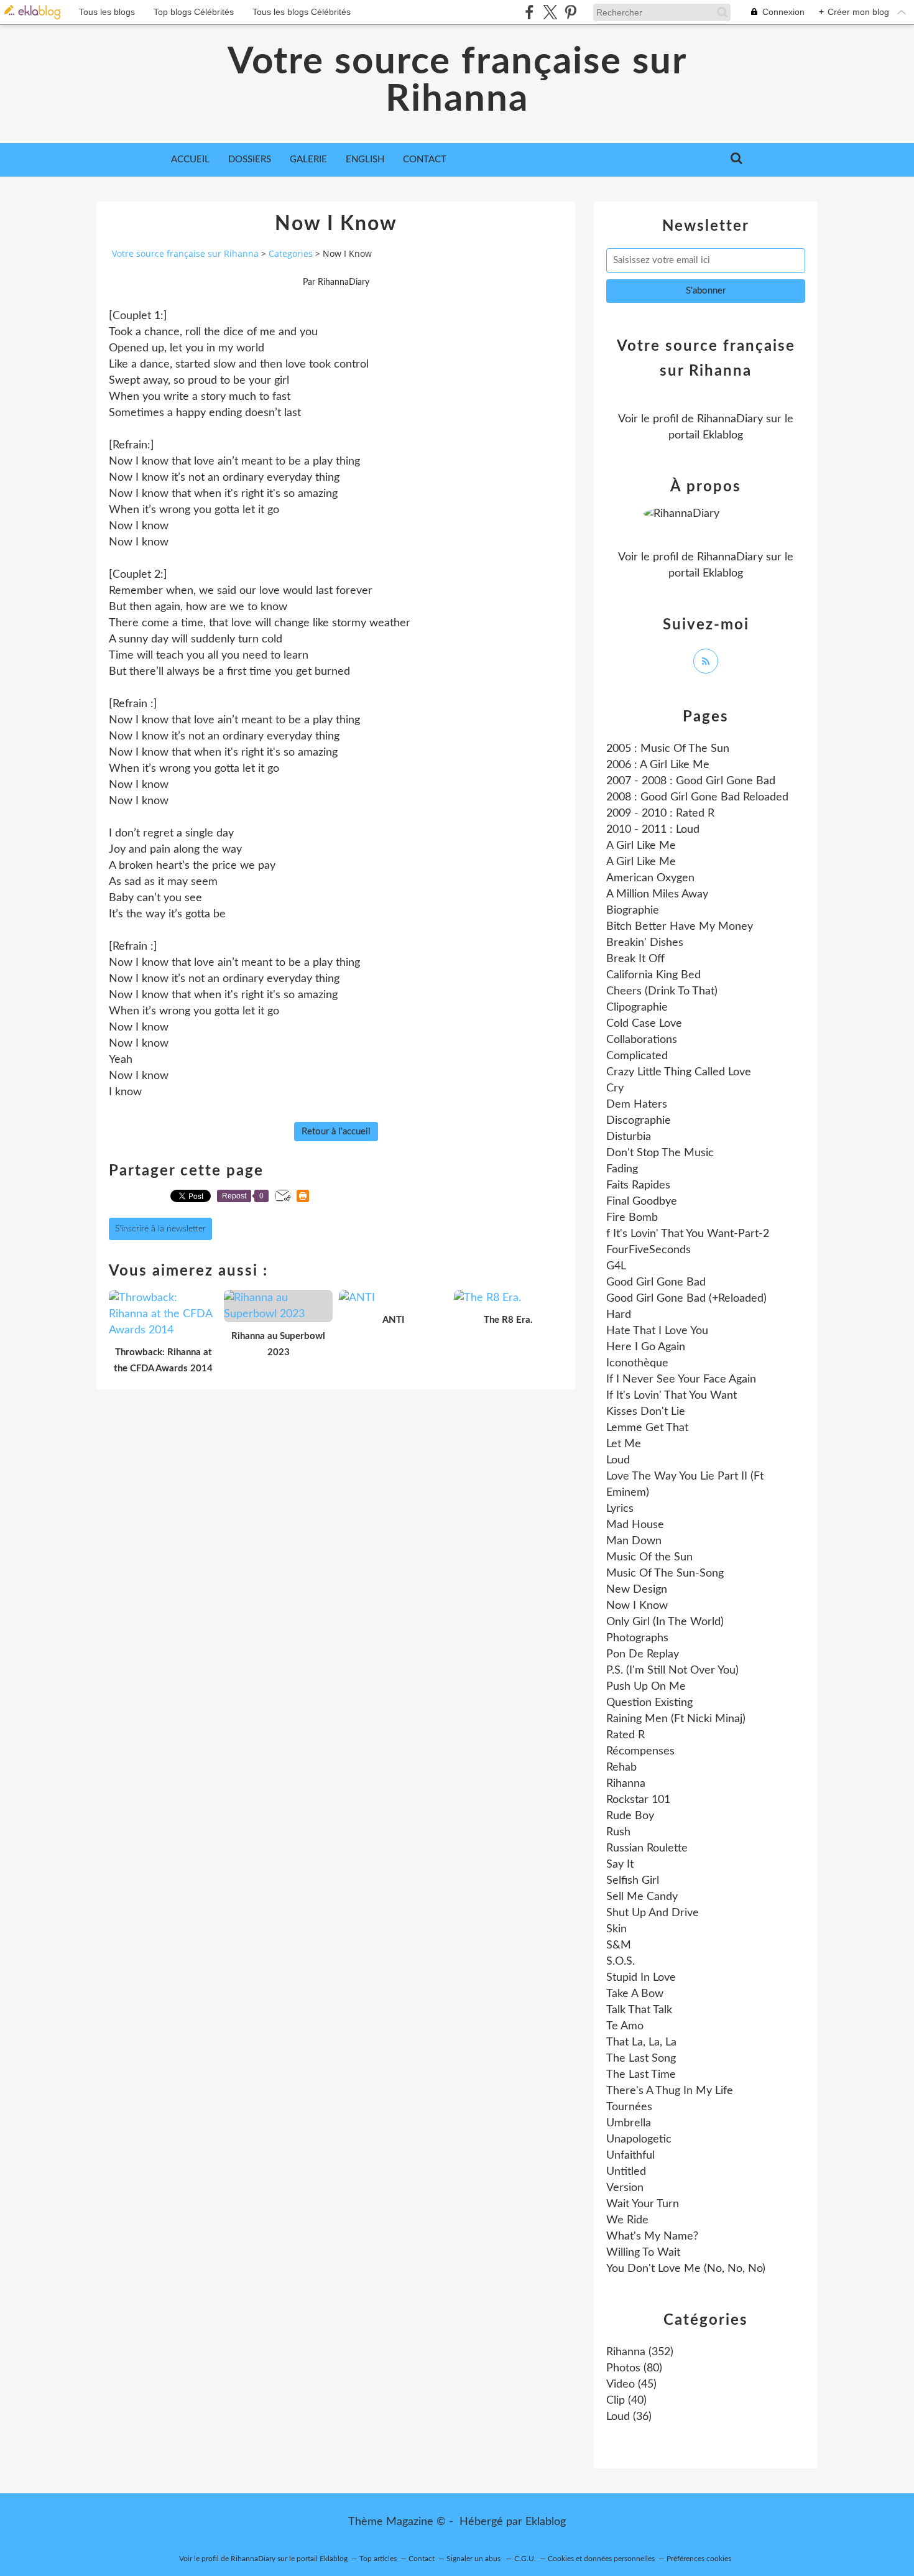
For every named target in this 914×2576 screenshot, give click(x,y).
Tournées (629, 2107)
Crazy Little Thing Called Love (679, 1072)
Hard (619, 1315)
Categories (291, 253)
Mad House (635, 1525)
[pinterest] (570, 12)
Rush (618, 1832)
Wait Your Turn (643, 2204)
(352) (640, 2352)
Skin (616, 1929)
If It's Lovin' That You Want (672, 1396)
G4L (616, 1266)
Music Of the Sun (649, 1557)
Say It (620, 1865)
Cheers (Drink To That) (662, 991)
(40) (626, 2401)
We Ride (627, 2220)
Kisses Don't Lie (646, 1412)
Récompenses (640, 1751)
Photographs (637, 1638)
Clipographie (637, 1008)
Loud (618, 1460)
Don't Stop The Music (660, 1153)
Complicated (637, 1056)
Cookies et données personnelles (601, 2559)
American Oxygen (650, 878)
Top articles (378, 2559)
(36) (629, 2417)
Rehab (621, 1768)
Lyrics (620, 1509)
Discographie (639, 1121)
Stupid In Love (641, 1978)
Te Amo (625, 2026)
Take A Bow (635, 1994)
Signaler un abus (474, 2559)
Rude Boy (630, 1816)
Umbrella (629, 2123)
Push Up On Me (646, 1687)
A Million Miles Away (657, 894)
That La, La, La (641, 2042)
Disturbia (629, 1137)
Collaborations (642, 1040)
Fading (622, 1169)
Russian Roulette (647, 1848)
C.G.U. (525, 2559)
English (365, 160)
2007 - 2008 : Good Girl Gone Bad (691, 781)
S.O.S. (621, 1962)
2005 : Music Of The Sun (668, 749)
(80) (634, 2368)
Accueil (190, 160)
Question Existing (649, 1703)
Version (625, 2188)
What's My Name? (652, 2236)
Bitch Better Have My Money (680, 927)
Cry (615, 1088)
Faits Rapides (638, 1185)
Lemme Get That (647, 1428)
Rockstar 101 (638, 1800)
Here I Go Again (646, 1347)
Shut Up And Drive (653, 1913)
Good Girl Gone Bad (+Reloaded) (686, 1299)
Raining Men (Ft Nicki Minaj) (676, 1719)
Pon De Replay (643, 1654)
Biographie (633, 910)
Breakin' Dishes (645, 943)
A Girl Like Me (641, 846)
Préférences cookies (699, 2559)
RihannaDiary (730, 419)
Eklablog (546, 2522)
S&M (619, 1945)
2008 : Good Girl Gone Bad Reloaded (697, 797)
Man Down (634, 1541)
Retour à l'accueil (336, 1132)
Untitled (626, 2172)
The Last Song (641, 2059)
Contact (425, 160)
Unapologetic (639, 2139)
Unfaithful (630, 2156)
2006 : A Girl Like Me (658, 765)
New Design (637, 1590)
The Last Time (641, 2075)
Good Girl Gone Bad (656, 1282)
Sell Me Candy (642, 1897)
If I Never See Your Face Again (681, 1379)
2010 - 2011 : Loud (653, 830)
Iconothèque (637, 1363)
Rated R (625, 1735)
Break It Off (635, 959)
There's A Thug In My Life (670, 2091)
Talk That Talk (639, 2010)
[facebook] (529, 12)
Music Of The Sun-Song (665, 1573)
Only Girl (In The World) (665, 1622)
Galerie (308, 160)
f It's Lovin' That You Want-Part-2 (688, 1234)
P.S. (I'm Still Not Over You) (672, 1670)
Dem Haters (637, 1105)
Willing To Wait (643, 2253)
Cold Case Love (644, 1024)
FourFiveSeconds (649, 1250)
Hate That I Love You (657, 1331)
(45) (631, 2384)
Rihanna (626, 1784)
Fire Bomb (632, 1218)
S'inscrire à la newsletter (160, 1229)
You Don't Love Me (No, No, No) (686, 2269)
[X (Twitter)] (550, 12)
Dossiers (250, 160)
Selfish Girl (633, 1881)
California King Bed (653, 975)
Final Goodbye (642, 1202)
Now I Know (637, 1606)
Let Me (624, 1444)
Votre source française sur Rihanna (457, 81)
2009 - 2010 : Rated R (660, 813)
